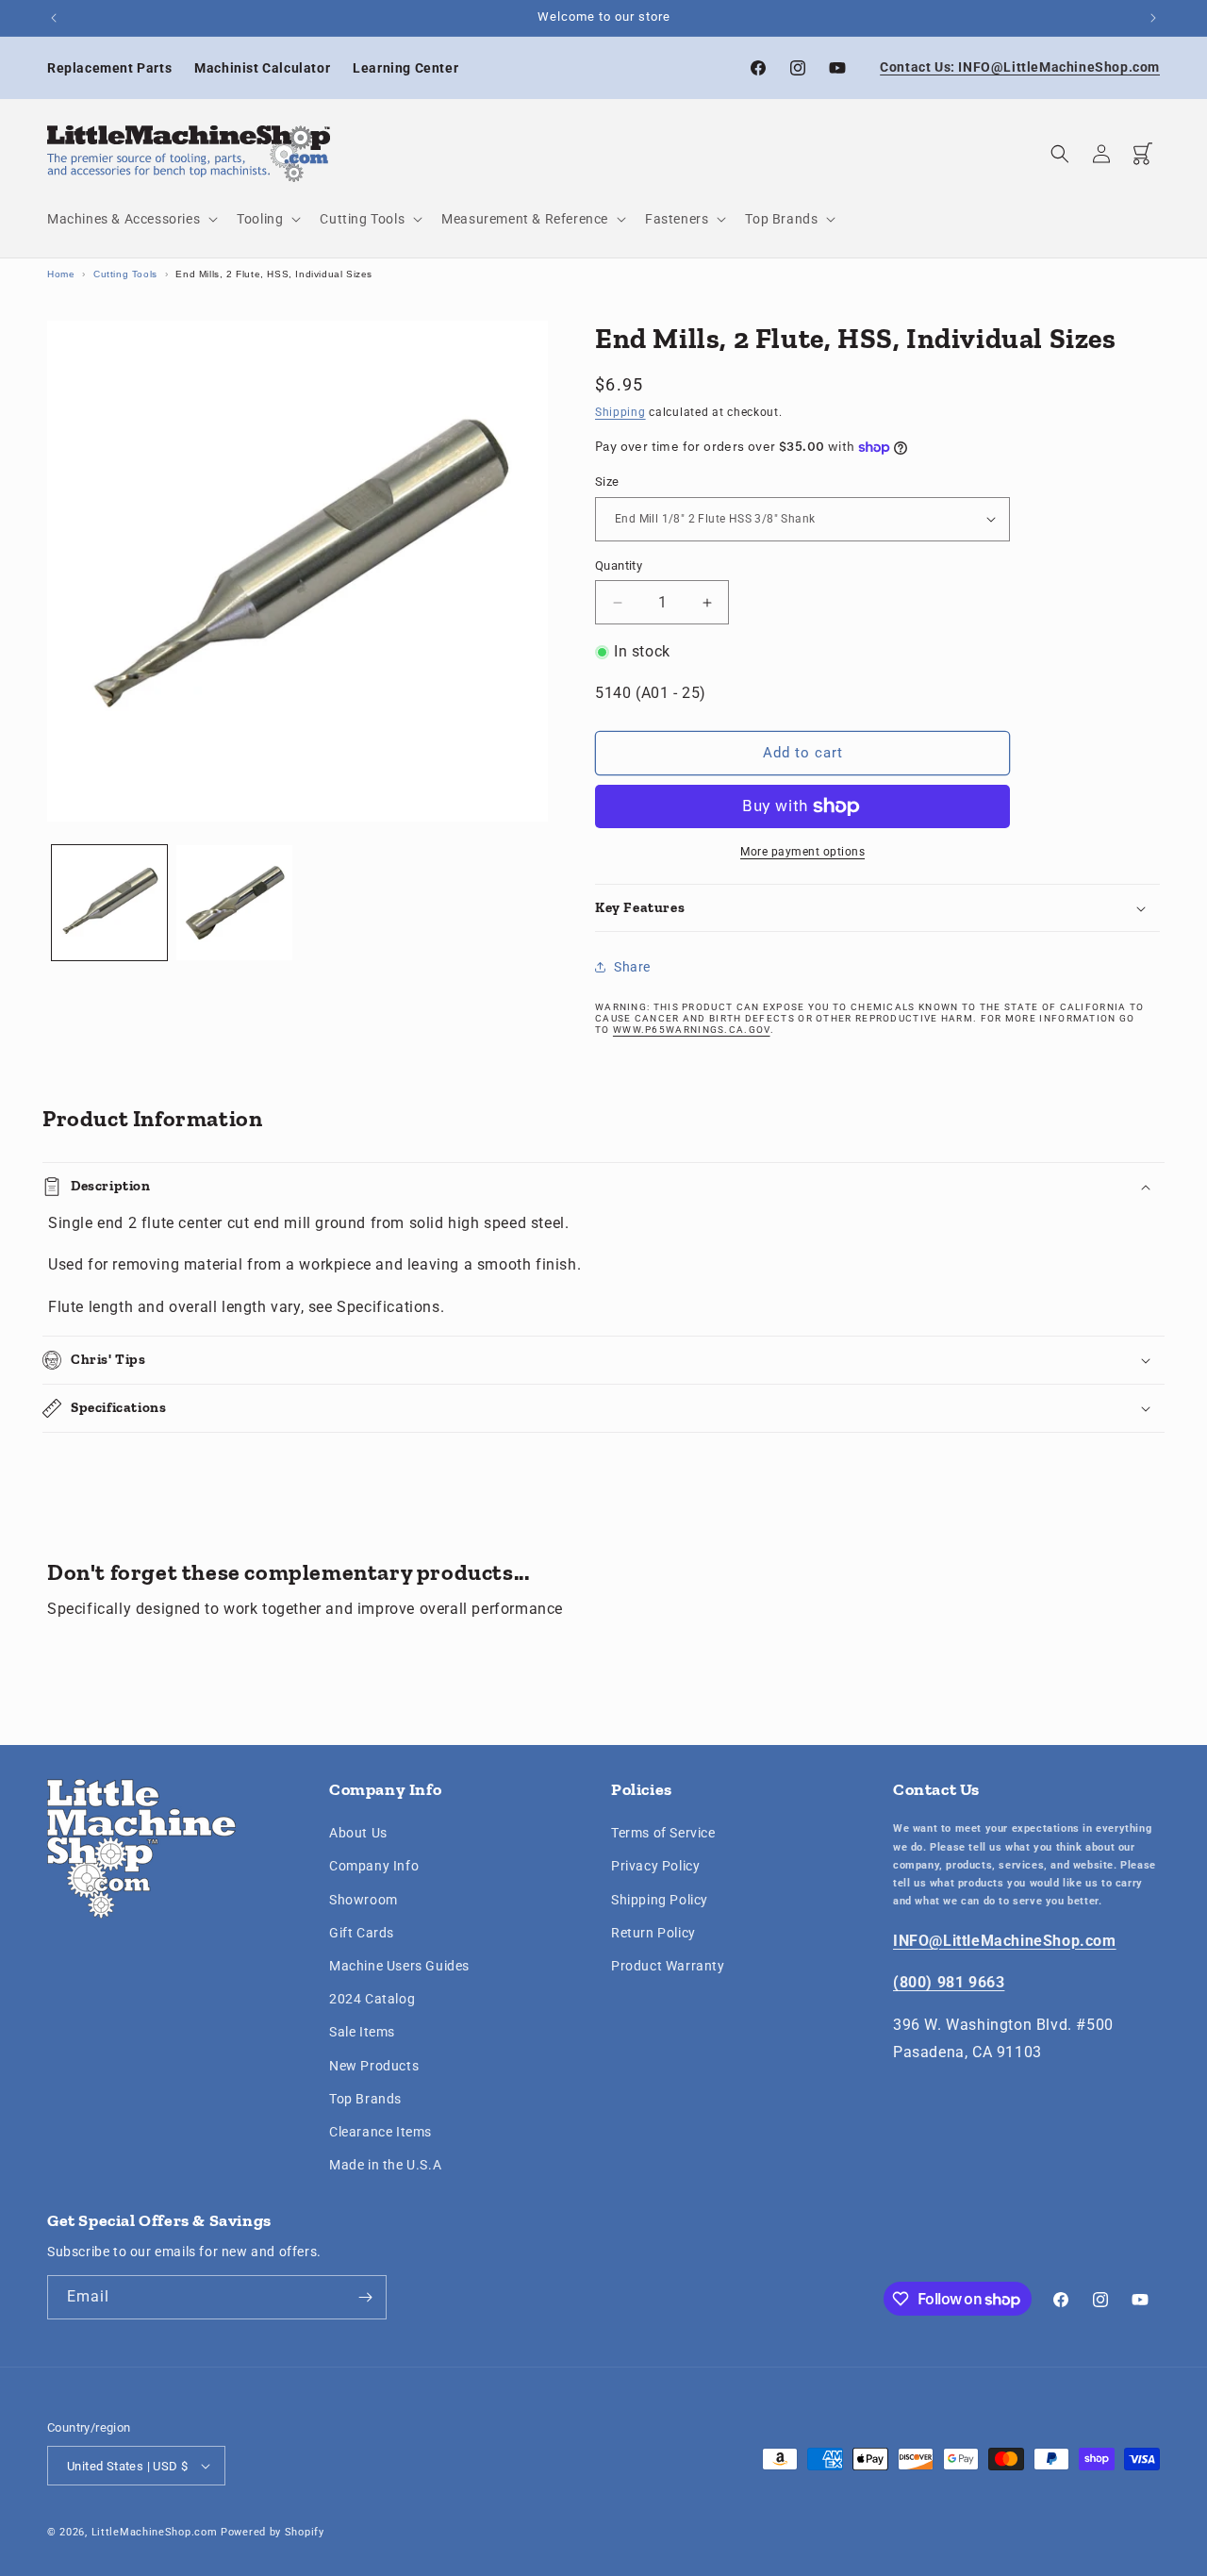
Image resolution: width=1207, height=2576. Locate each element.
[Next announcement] (1153, 18)
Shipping (620, 412)
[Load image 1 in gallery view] (109, 903)
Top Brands (365, 2099)
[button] (131, 219)
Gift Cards (362, 1933)
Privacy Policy (655, 1866)
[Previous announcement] (54, 18)
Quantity (619, 565)
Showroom (364, 1900)
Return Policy (653, 1933)
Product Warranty (668, 1966)
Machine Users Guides (399, 1966)
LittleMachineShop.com (155, 2532)
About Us (358, 1833)
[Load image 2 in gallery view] (234, 903)
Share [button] (632, 967)
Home (61, 274)
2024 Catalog (372, 1999)
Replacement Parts (109, 68)
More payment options (802, 852)
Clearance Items (380, 2132)
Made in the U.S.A (385, 2165)
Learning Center (405, 68)
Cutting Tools (125, 274)
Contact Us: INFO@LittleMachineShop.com (1020, 67)
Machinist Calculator (262, 68)
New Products (374, 2066)
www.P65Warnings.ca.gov (692, 1030)
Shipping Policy (660, 1900)
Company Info (374, 1866)
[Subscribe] (365, 2297)
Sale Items (362, 2032)
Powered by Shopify (273, 2532)
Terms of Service (663, 1833)
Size (607, 482)
